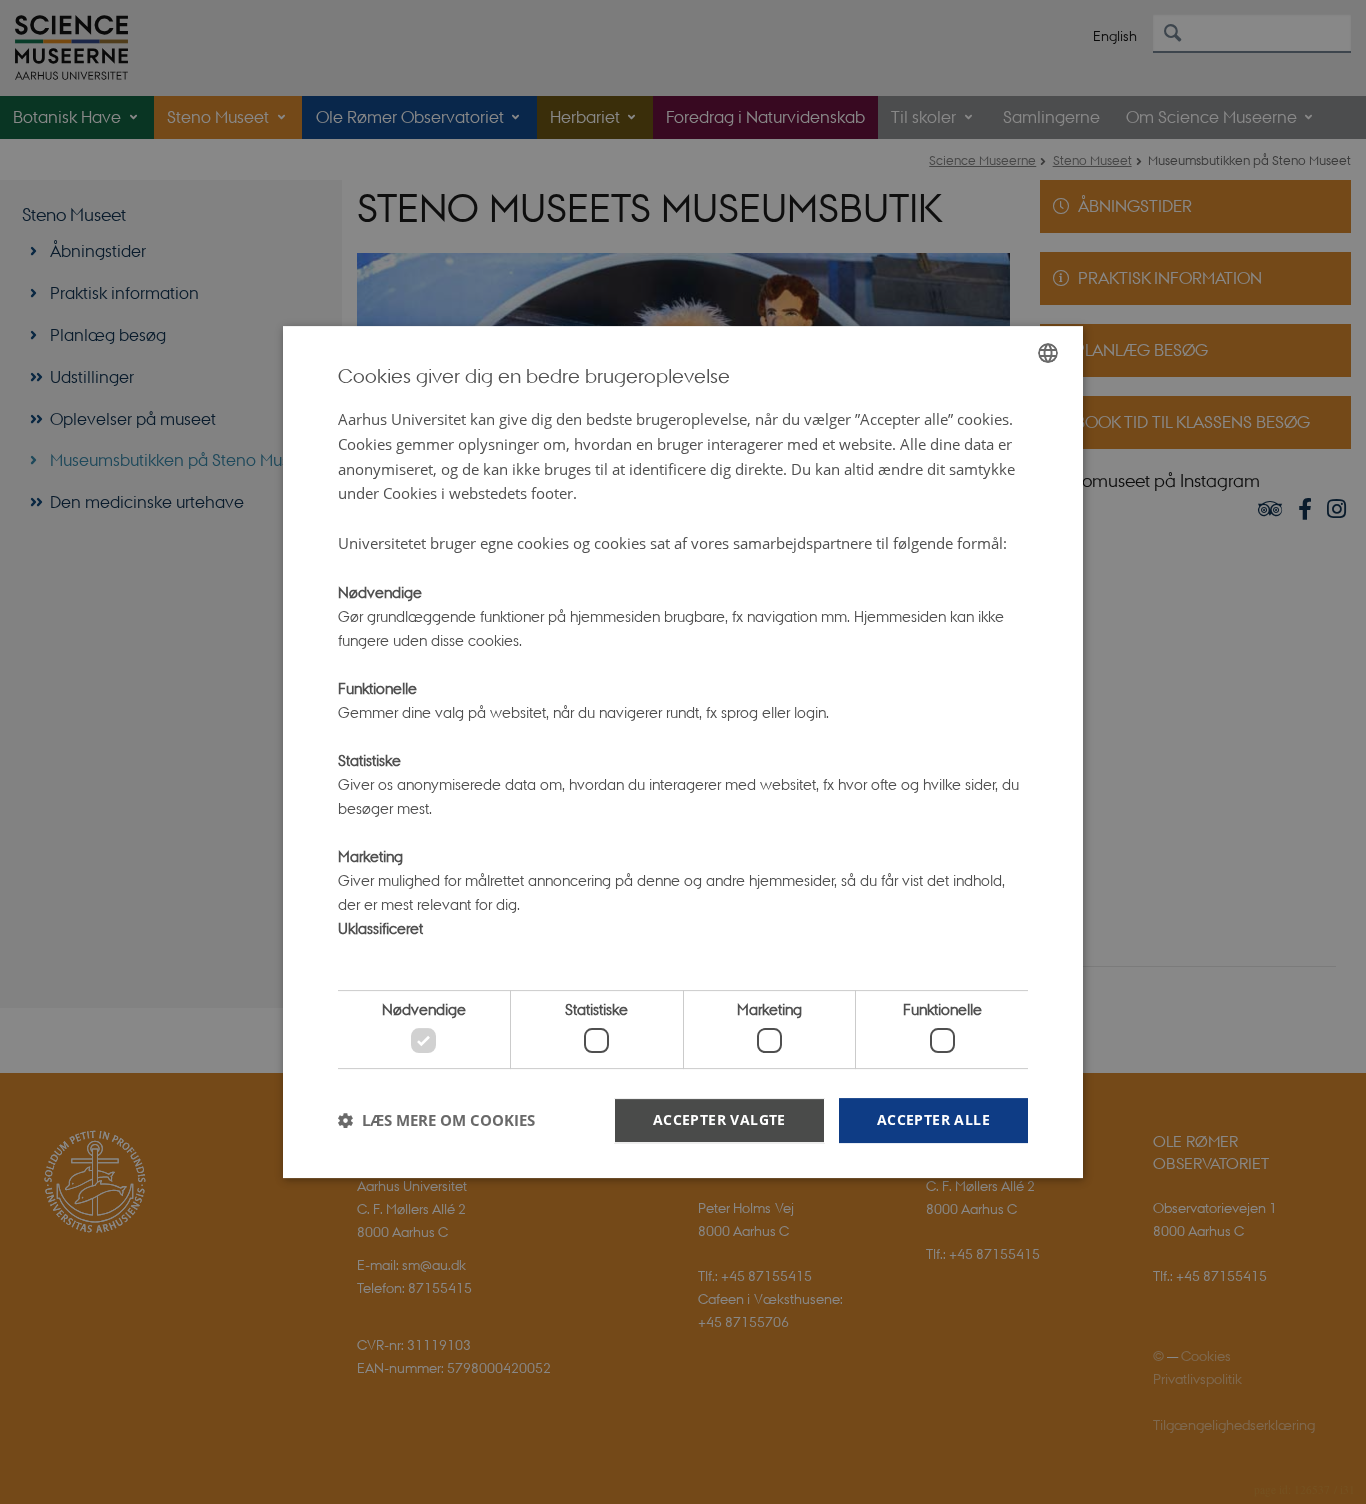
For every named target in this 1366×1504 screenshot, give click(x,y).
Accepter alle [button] (933, 1119)
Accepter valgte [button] (719, 1119)
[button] (436, 1120)
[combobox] (1048, 353)
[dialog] (683, 752)
